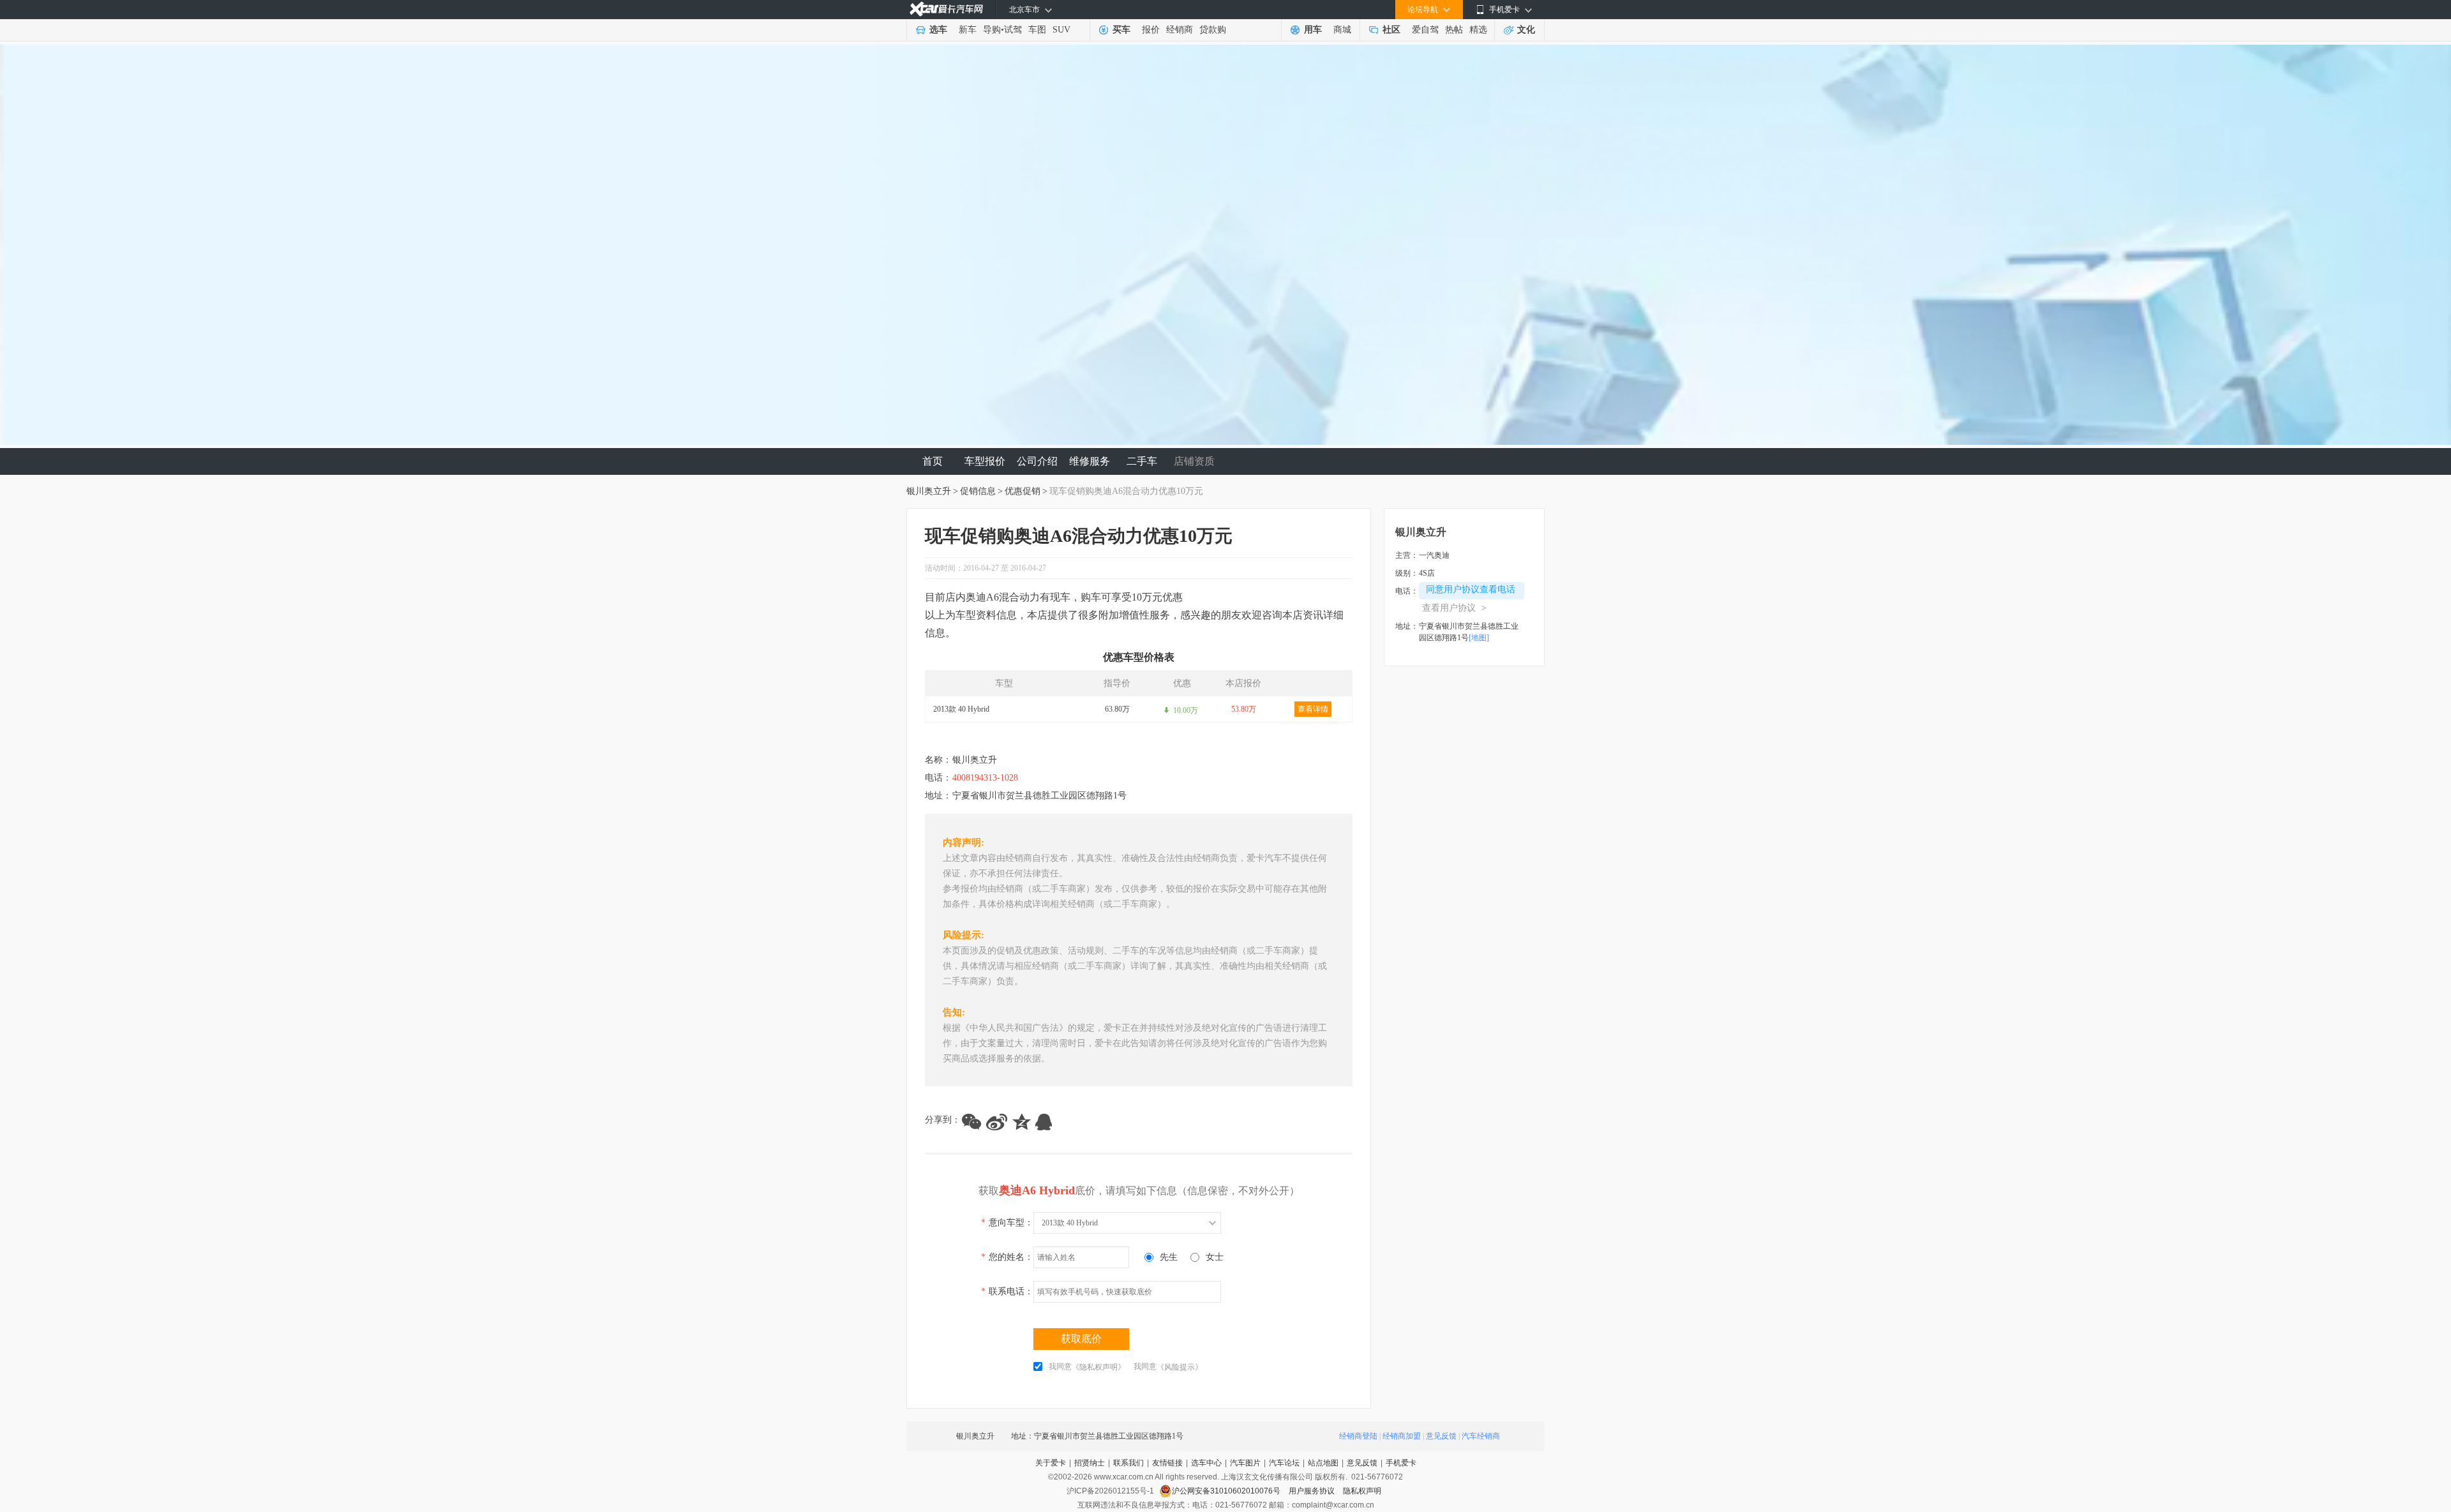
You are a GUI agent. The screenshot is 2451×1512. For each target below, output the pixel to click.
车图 (1037, 30)
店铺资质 (1194, 461)
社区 (1391, 30)
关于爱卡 (1051, 1463)
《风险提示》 (1180, 1367)
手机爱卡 (1401, 1463)
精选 (1478, 30)
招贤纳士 (1090, 1463)
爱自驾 (1425, 30)
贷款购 (1213, 30)
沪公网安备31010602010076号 (1227, 1491)
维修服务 (1090, 461)
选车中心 (1206, 1463)
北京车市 (1024, 10)
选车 (938, 30)
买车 (1121, 30)
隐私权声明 (1362, 1491)
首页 (933, 461)
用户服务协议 (1313, 1491)
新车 (968, 30)
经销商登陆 (1358, 1436)
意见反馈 (1441, 1436)
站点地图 (1323, 1463)
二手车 (1142, 461)
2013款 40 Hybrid (961, 709)
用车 (1313, 30)
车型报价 (985, 461)
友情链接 (1167, 1463)
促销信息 (978, 491)
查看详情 (1313, 709)
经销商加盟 (1402, 1436)
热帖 (1454, 30)
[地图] (1479, 638)
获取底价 (1081, 1339)
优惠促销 (1023, 491)
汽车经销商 (1481, 1436)
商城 (1342, 30)
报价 (1151, 30)
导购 (992, 30)
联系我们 (1128, 1463)
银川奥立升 (929, 491)
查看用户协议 (1454, 608)
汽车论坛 (1284, 1463)
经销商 (1180, 30)
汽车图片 (1245, 1463)
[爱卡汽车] (946, 9)
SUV (1061, 30)
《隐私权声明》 (1098, 1367)
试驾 (1013, 30)
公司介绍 (1037, 461)
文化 (1526, 30)
